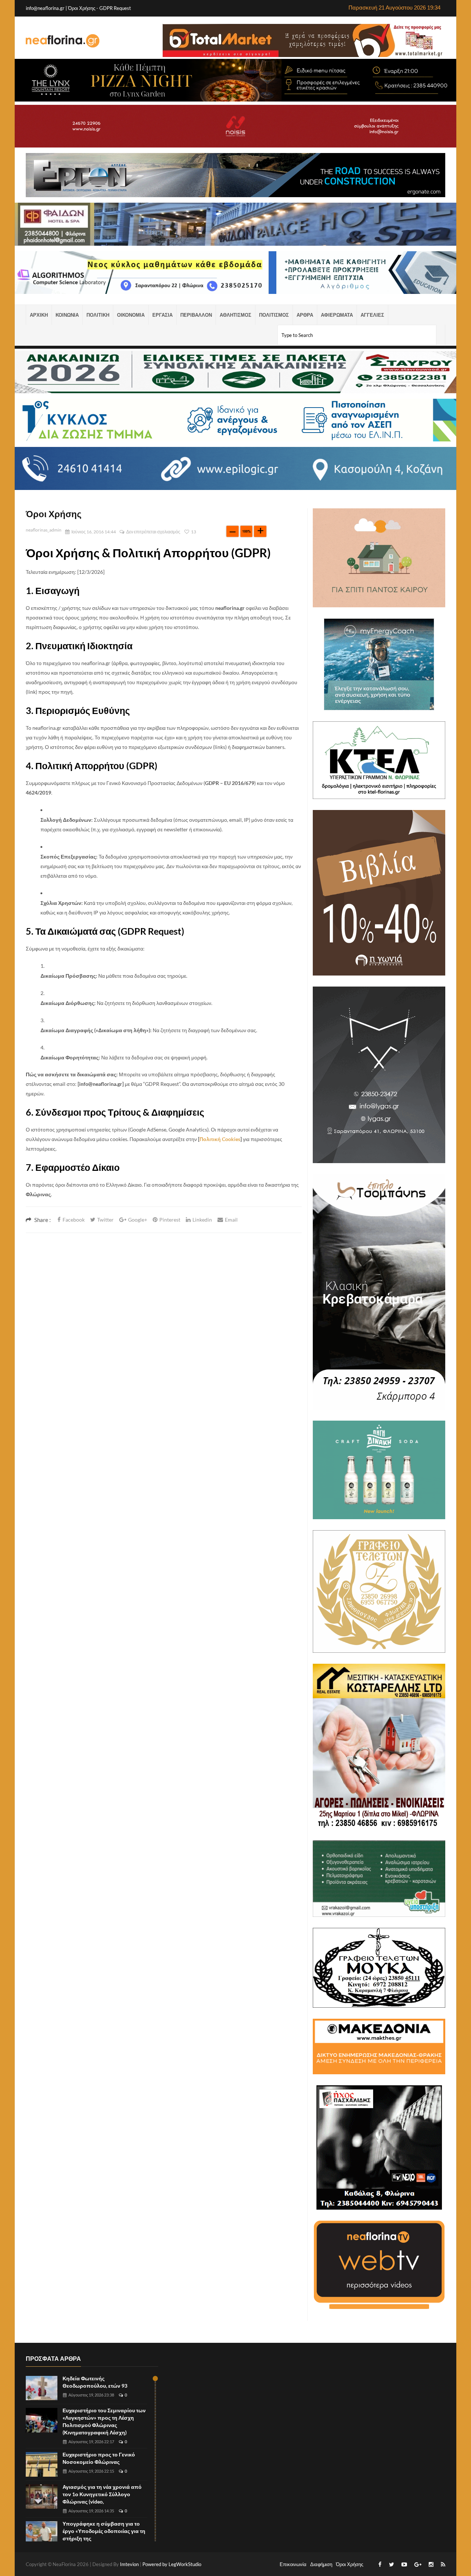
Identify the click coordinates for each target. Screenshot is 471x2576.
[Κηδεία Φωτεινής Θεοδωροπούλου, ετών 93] (42, 2388)
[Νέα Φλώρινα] (63, 40)
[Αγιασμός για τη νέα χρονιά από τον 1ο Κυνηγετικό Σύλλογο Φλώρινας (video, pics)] (42, 2497)
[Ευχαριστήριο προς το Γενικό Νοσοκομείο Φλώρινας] (42, 2464)
